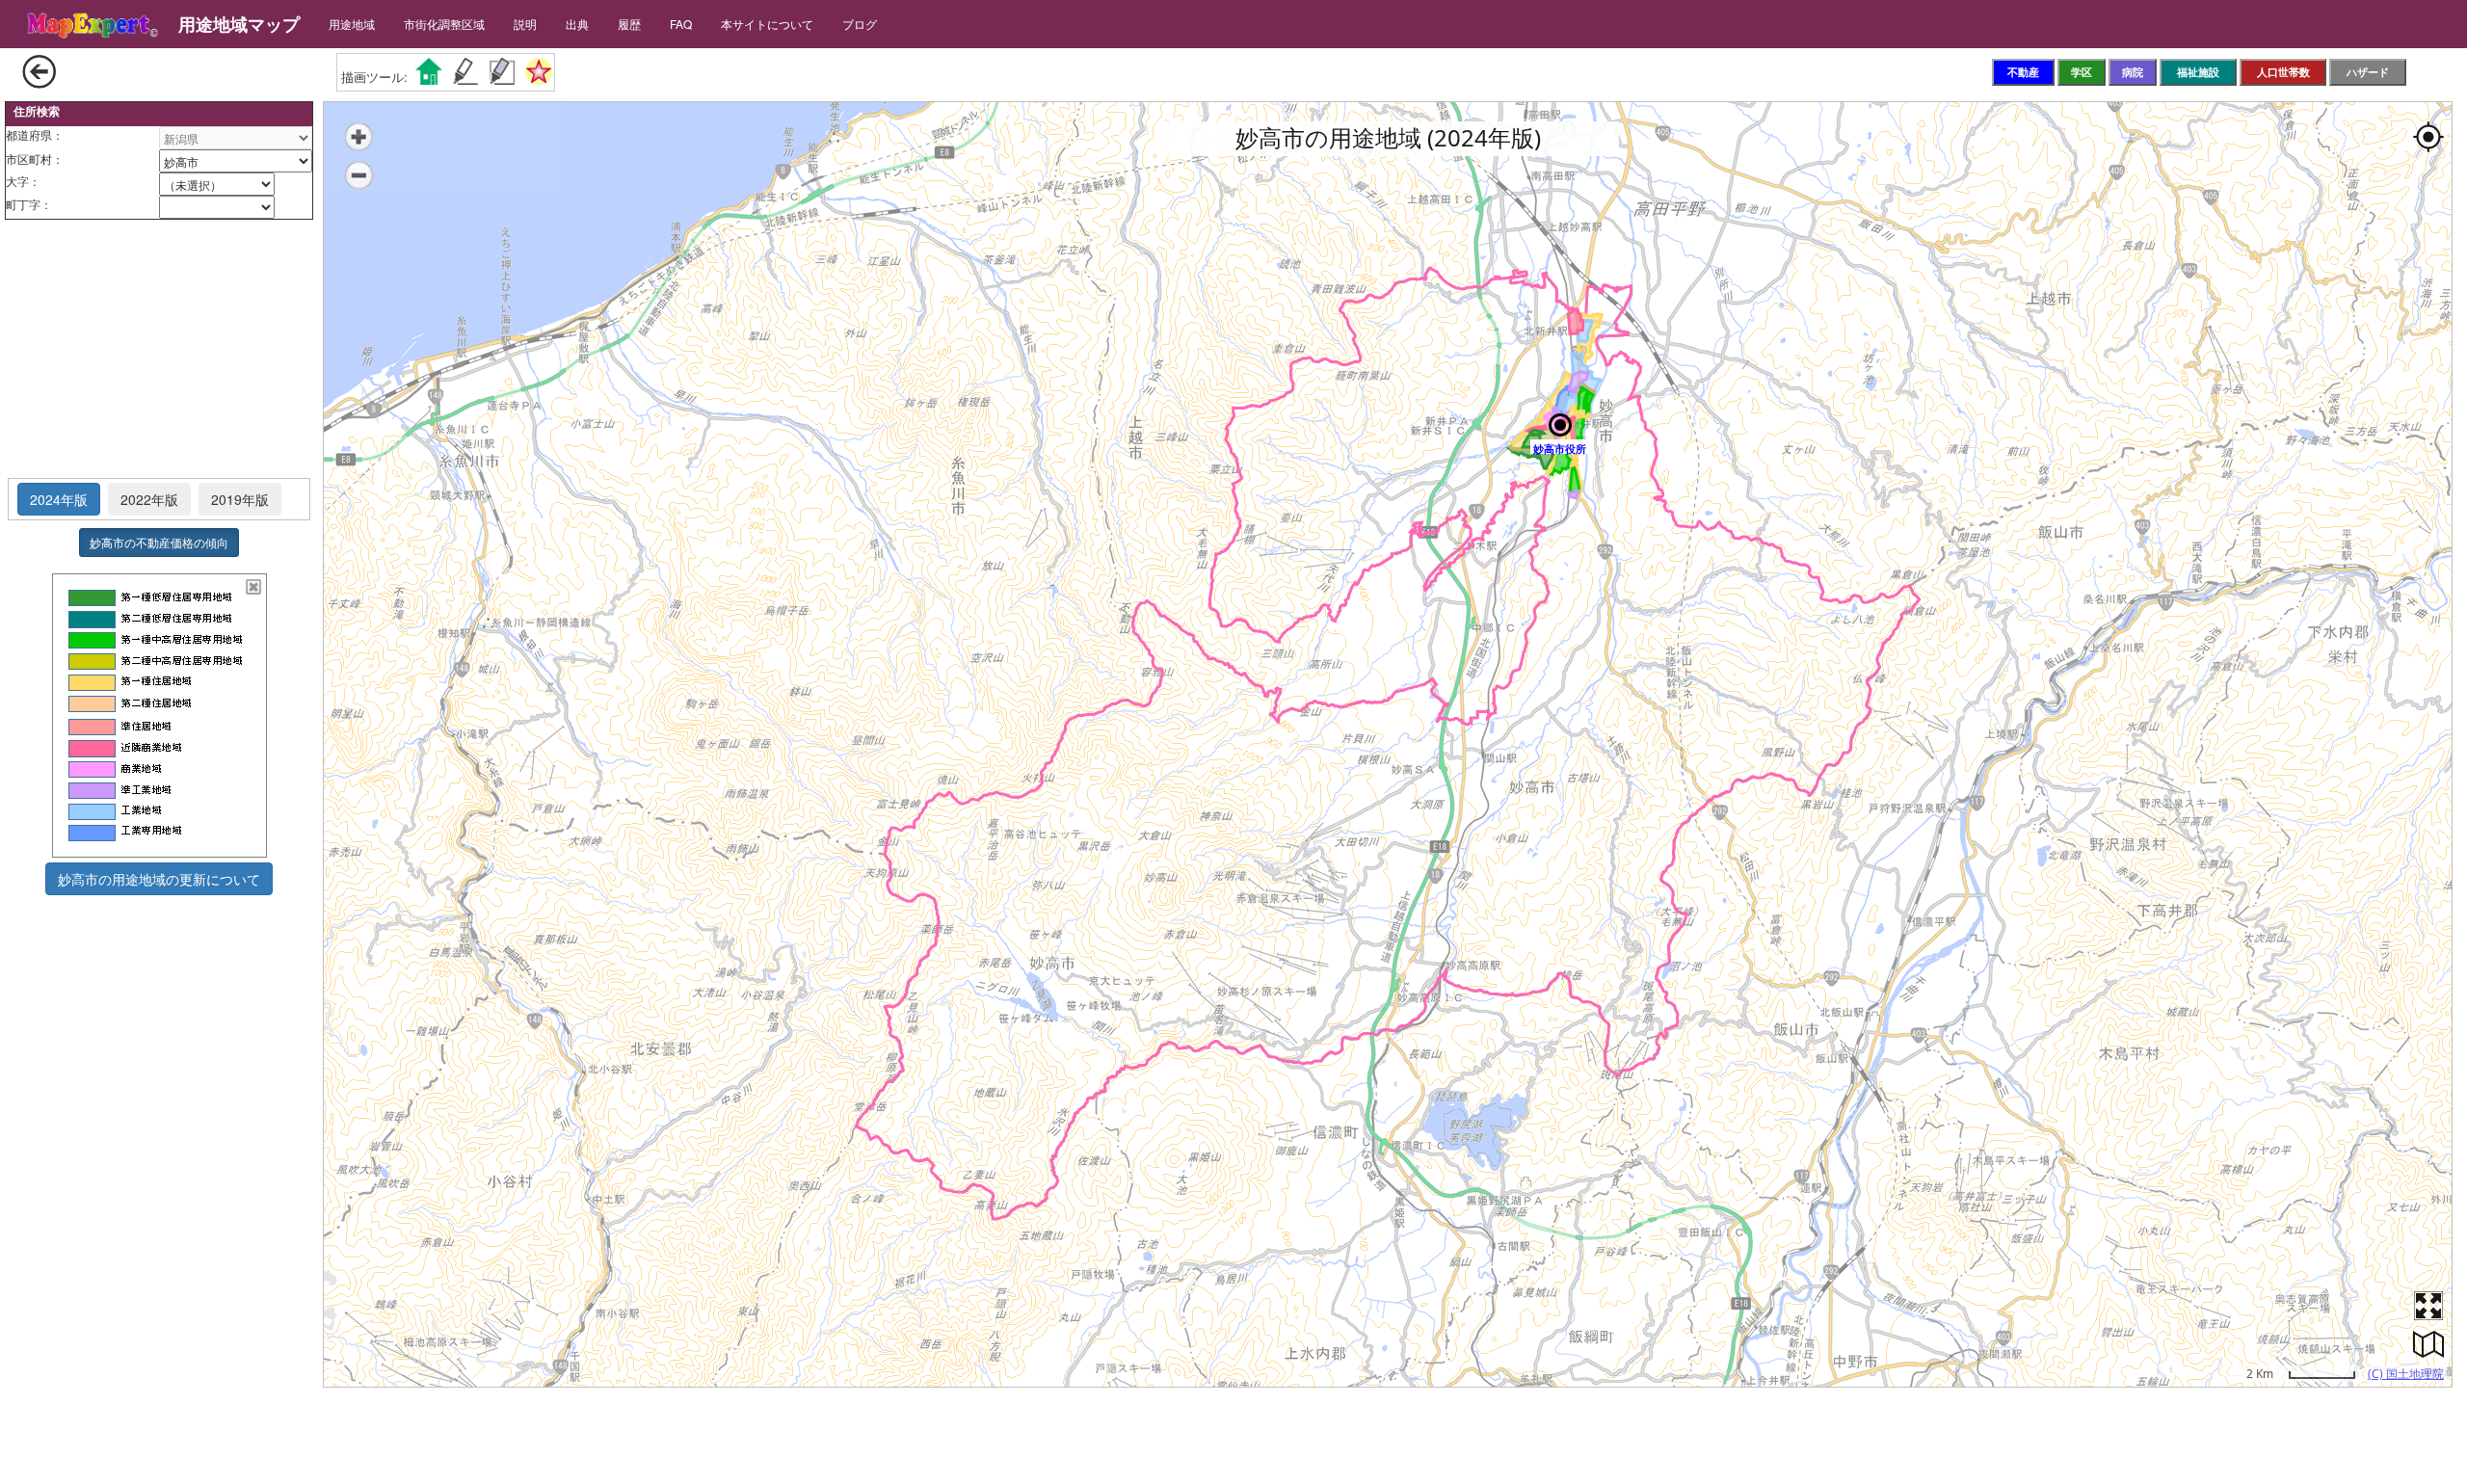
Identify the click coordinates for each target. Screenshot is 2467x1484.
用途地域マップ (239, 24)
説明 (525, 24)
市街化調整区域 (444, 24)
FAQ (681, 24)
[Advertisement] (159, 350)
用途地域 (352, 24)
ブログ (860, 24)
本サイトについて (767, 24)
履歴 (629, 24)
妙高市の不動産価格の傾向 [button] (159, 542)
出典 (577, 24)
